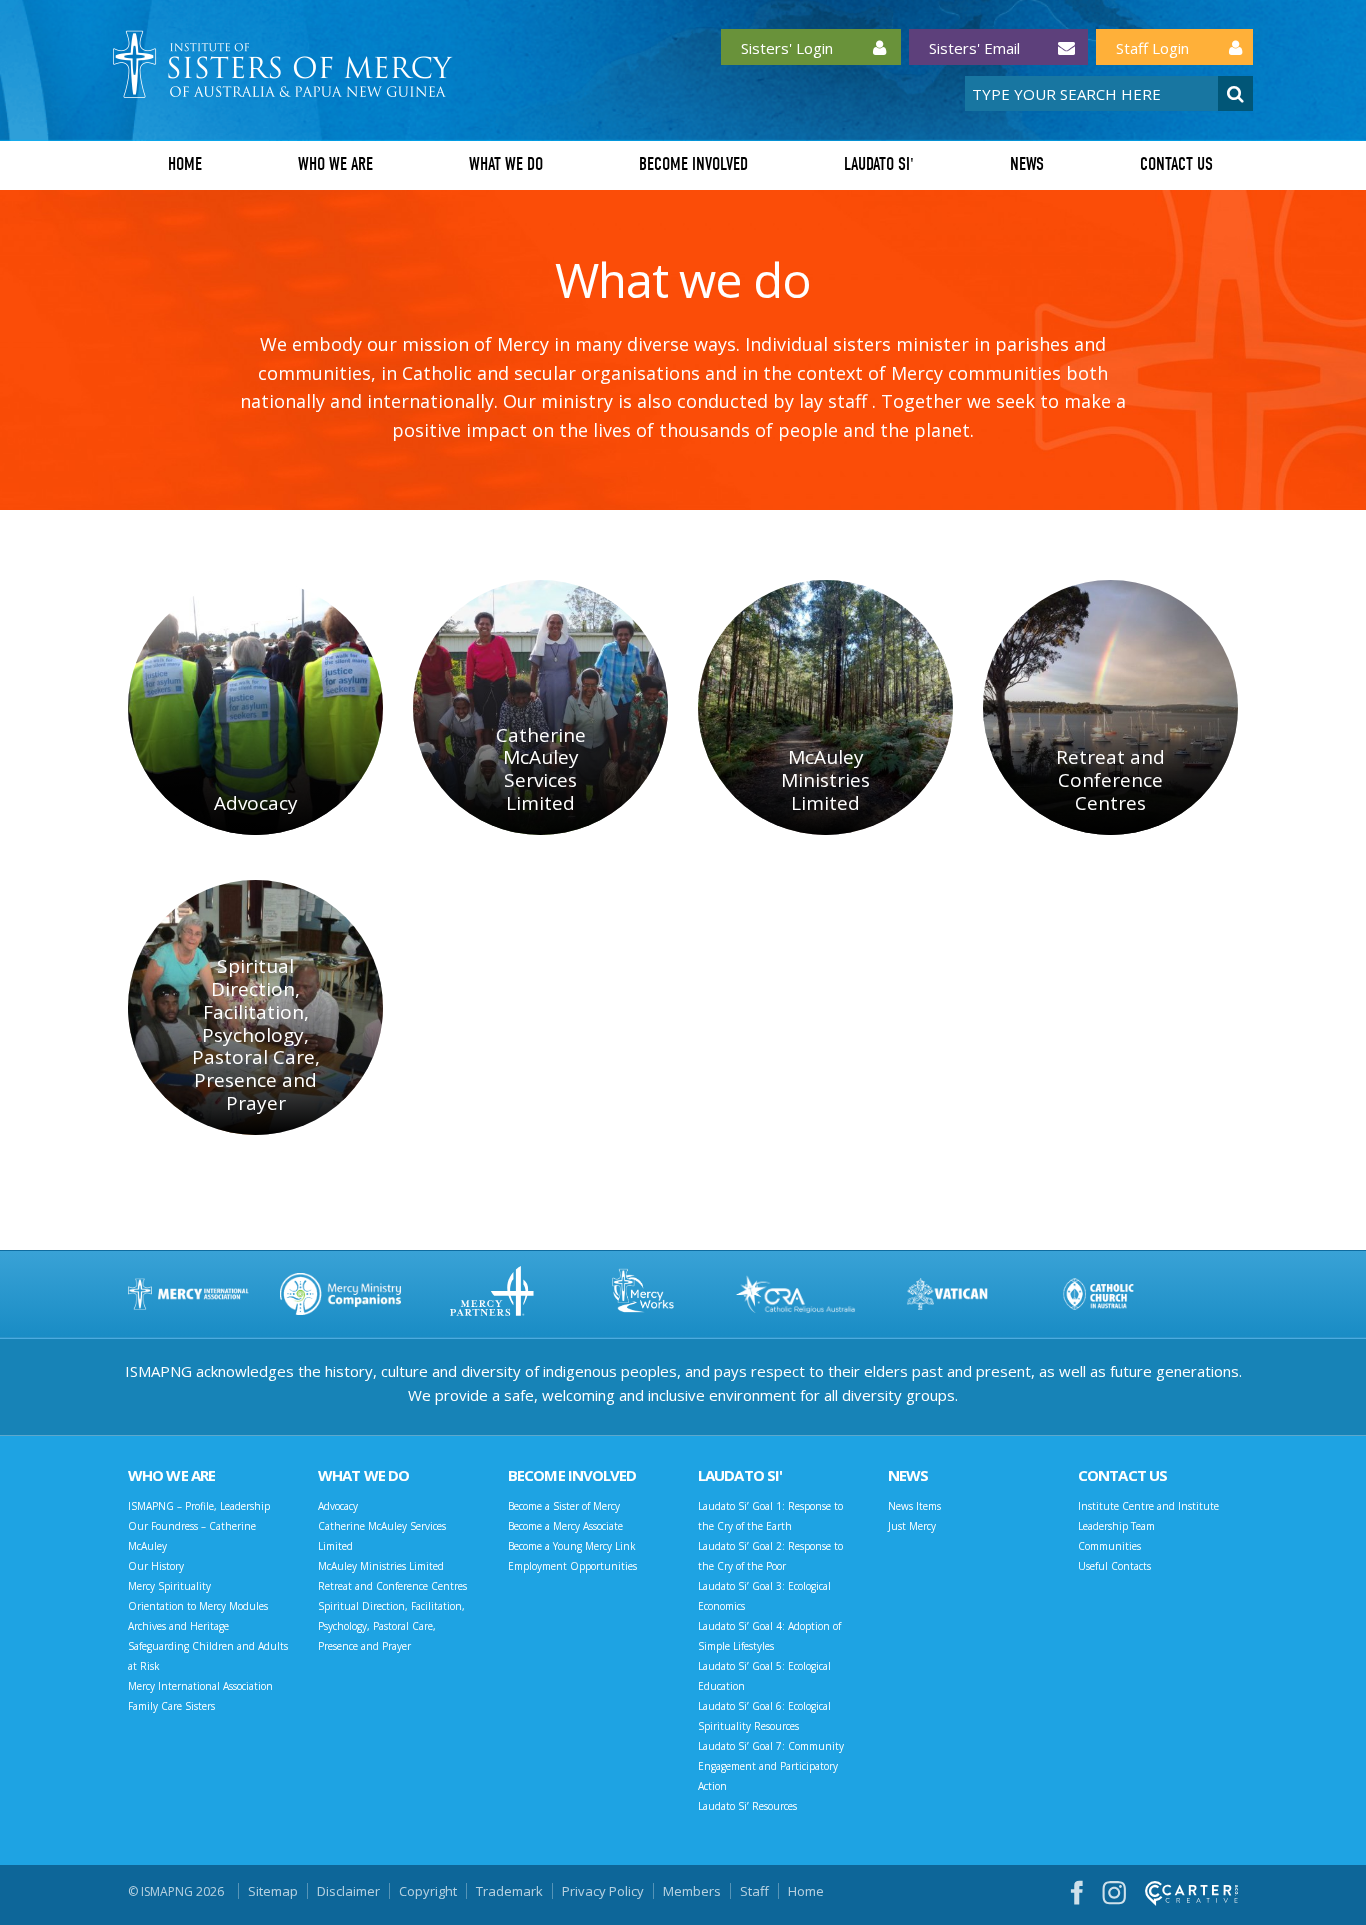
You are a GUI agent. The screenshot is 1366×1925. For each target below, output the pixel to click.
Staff (754, 1891)
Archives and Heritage (178, 1626)
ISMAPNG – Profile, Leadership (199, 1506)
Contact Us (1176, 164)
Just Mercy (912, 1526)
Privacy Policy (603, 1891)
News (1027, 164)
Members (692, 1891)
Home (185, 164)
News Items (914, 1506)
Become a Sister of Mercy (564, 1506)
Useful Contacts (1114, 1566)
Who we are (335, 164)
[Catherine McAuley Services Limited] (540, 707)
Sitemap (273, 1891)
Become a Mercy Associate (565, 1526)
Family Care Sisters (171, 1706)
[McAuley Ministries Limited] (825, 707)
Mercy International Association (200, 1686)
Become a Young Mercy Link (572, 1546)
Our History (156, 1566)
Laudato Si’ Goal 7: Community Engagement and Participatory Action (771, 1766)
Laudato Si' (879, 164)
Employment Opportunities (572, 1566)
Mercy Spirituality (169, 1586)
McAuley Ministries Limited (381, 1566)
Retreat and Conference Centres (392, 1586)
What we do (506, 164)
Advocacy (338, 1506)
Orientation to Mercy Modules (198, 1606)
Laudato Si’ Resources (747, 1806)
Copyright (428, 1891)
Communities (1109, 1546)
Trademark (509, 1891)
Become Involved (693, 164)
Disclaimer (348, 1891)
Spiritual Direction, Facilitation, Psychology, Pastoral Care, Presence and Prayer (391, 1626)
